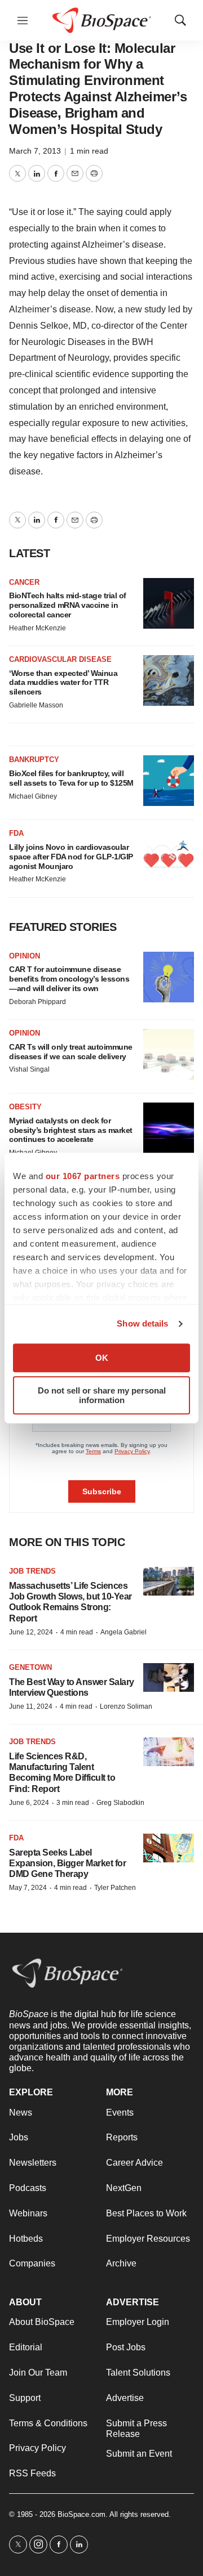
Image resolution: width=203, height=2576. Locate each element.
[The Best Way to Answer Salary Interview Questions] (169, 1677)
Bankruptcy (34, 760)
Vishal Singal (29, 1069)
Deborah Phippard (37, 1002)
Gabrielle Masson (36, 705)
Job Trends (32, 1571)
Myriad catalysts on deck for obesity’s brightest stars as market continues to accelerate (71, 1130)
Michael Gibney (33, 796)
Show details (142, 1323)
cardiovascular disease (60, 659)
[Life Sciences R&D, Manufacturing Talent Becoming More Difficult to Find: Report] (169, 1752)
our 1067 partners (83, 1176)
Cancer (24, 582)
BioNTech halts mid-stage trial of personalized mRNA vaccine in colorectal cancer (68, 605)
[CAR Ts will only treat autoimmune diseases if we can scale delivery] (169, 1054)
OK (102, 1358)
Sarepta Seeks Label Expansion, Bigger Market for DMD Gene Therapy (67, 1863)
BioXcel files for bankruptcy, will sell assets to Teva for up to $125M (71, 778)
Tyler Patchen (115, 1888)
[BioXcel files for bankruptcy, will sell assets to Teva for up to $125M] (169, 781)
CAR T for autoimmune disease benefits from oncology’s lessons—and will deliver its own (69, 979)
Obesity (25, 1107)
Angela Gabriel (123, 1632)
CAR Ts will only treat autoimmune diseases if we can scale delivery (71, 1052)
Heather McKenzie (37, 628)
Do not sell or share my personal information (102, 1395)
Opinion (25, 956)
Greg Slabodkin (120, 1803)
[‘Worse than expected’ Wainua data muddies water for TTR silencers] (169, 680)
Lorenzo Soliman (126, 1706)
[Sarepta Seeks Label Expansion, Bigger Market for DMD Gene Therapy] (169, 1848)
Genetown (30, 1667)
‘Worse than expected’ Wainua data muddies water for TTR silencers (63, 683)
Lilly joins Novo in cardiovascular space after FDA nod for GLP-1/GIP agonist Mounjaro (71, 857)
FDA (16, 833)
